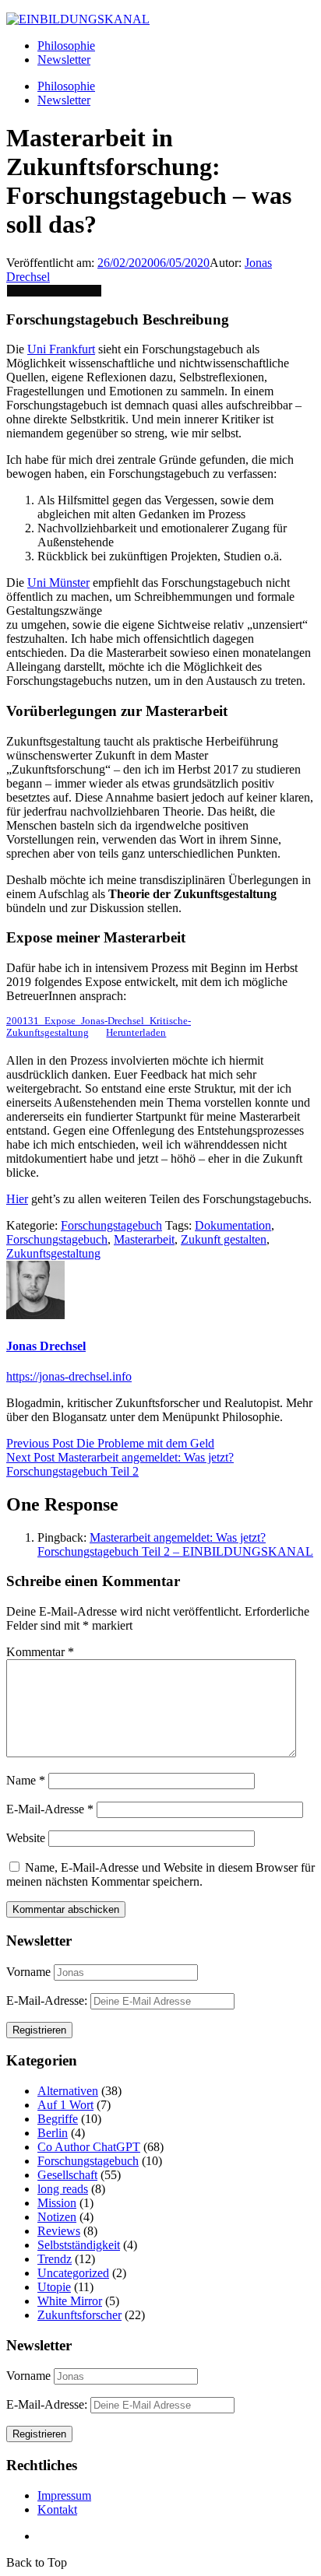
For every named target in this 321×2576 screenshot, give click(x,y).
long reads (63, 2189)
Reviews (59, 2231)
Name (26, 1780)
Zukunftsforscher (79, 2315)
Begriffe (58, 2119)
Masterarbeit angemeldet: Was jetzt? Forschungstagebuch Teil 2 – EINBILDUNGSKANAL (175, 1544)
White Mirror (70, 2301)
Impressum (64, 2495)
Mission (57, 2203)
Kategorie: (34, 1225)
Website (26, 1838)
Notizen (57, 2217)
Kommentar (40, 1652)
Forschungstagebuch (111, 1225)
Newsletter (64, 60)
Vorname (28, 1972)
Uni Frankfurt (61, 349)
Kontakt (57, 2509)
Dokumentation (233, 1225)
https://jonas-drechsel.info (69, 1376)
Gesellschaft (67, 2175)
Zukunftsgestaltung (53, 1253)
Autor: (227, 263)
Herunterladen (136, 1033)
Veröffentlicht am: (52, 263)
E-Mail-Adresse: (48, 2000)
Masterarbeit (144, 1239)
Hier (17, 1199)
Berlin (53, 2133)
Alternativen (68, 2091)
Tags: (178, 1225)
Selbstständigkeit (79, 2245)
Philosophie (66, 46)
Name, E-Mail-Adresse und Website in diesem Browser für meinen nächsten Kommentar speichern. (160, 1874)
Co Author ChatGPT (89, 2147)
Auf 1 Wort (65, 2105)
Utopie (54, 2287)
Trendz (55, 2259)
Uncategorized (73, 2273)
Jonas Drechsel (46, 1346)
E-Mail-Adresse (50, 1809)
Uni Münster (58, 583)
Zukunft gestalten (224, 1239)
